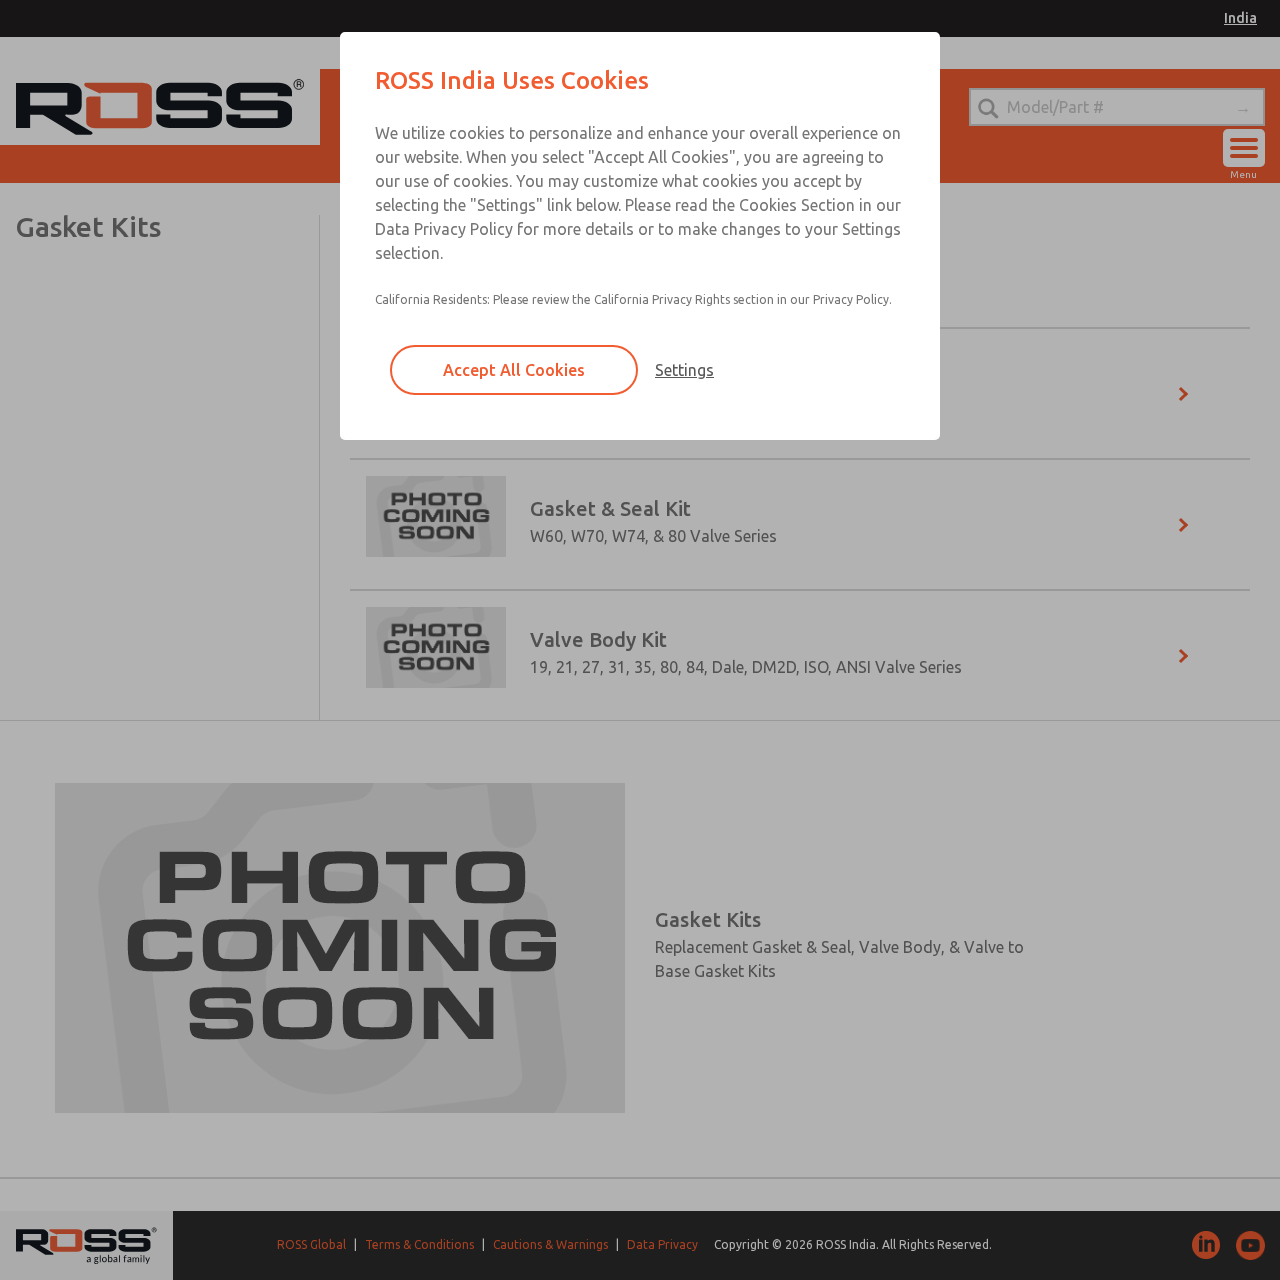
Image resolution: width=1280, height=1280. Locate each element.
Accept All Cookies (514, 370)
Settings (684, 370)
